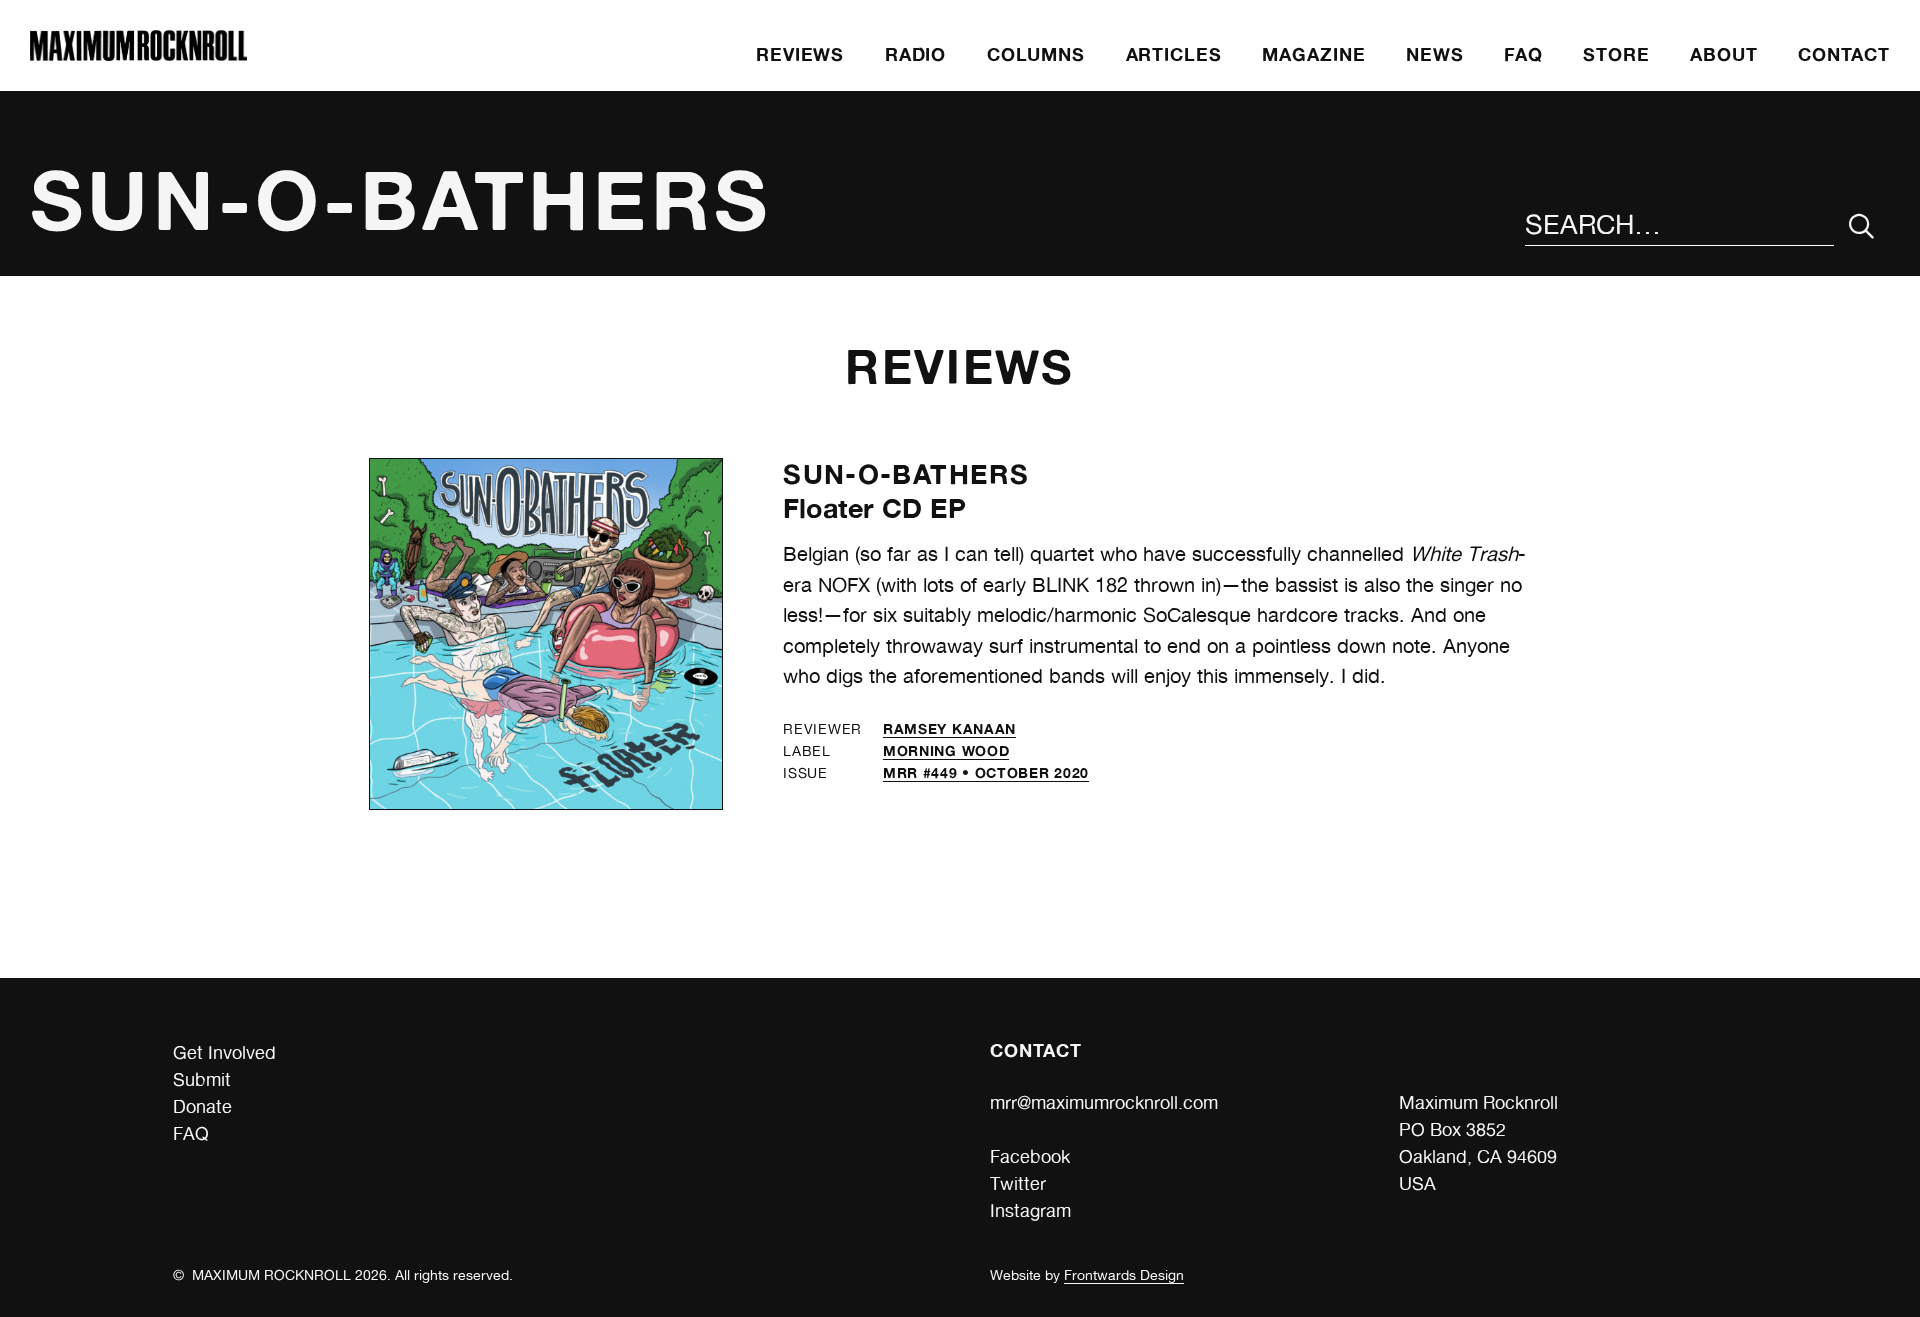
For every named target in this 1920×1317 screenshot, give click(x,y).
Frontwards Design (1124, 1275)
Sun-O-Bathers (906, 474)
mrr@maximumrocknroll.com (1104, 1102)
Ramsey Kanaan (949, 728)
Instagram (1030, 1210)
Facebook (1030, 1156)
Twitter (1018, 1183)
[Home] (138, 54)
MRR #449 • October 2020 (986, 772)
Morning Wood (946, 750)
